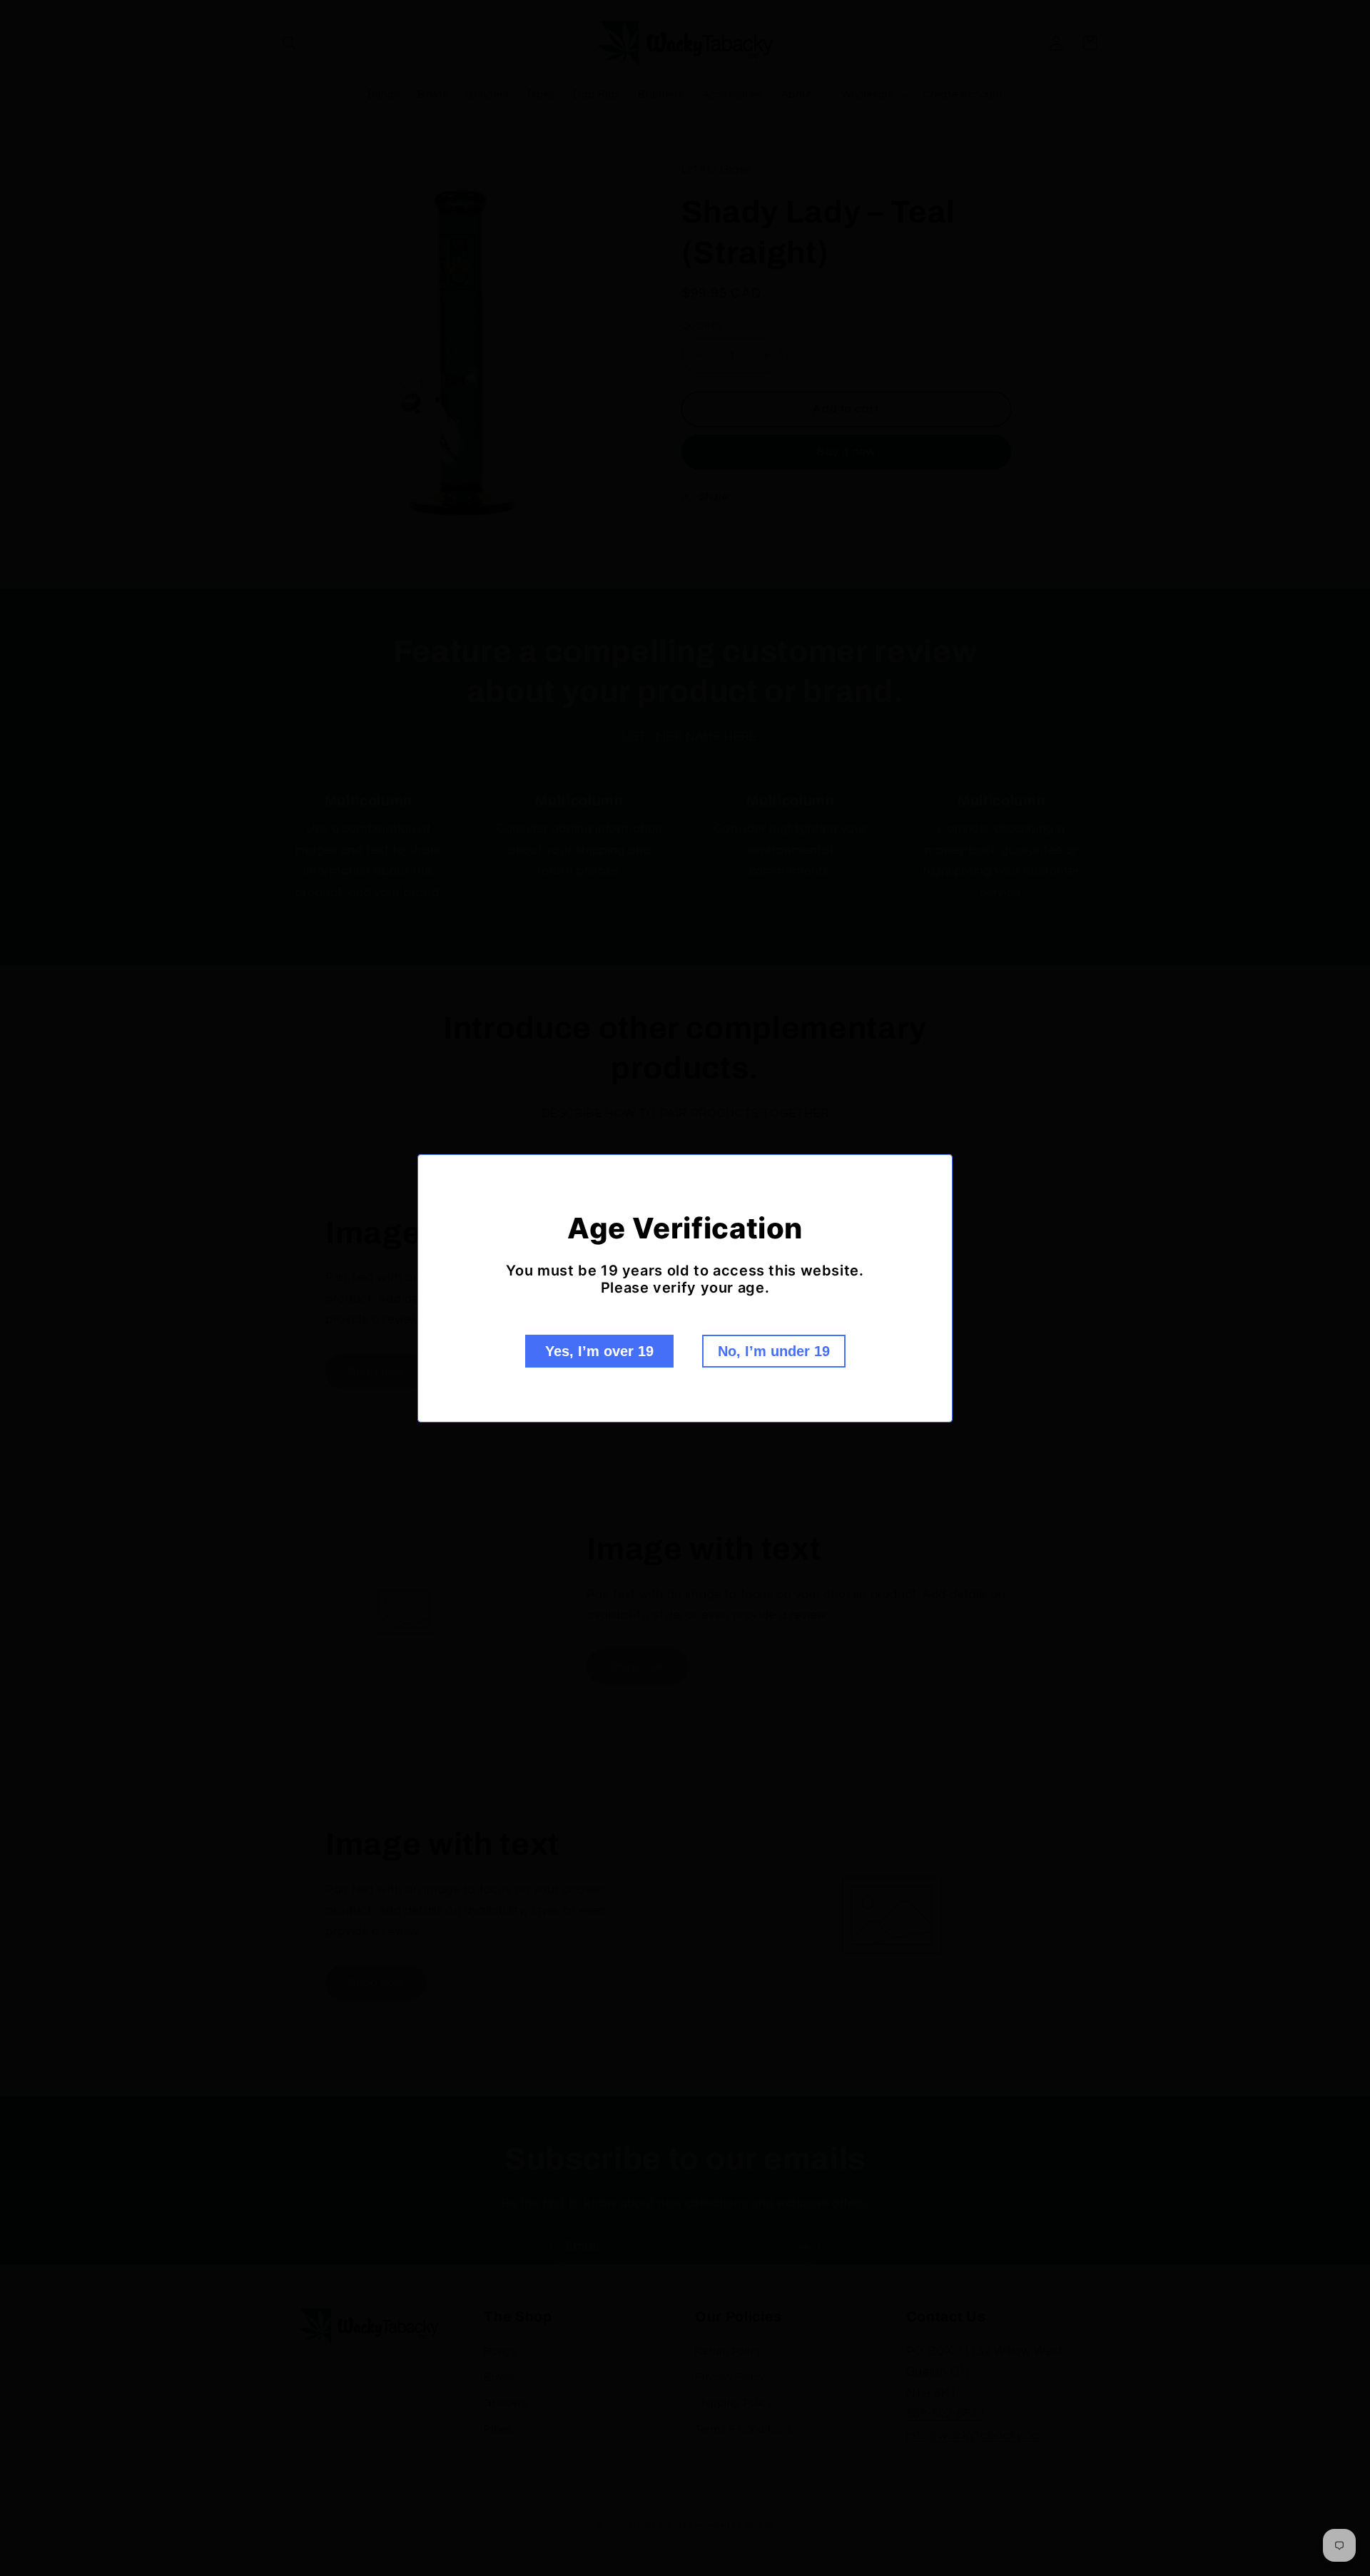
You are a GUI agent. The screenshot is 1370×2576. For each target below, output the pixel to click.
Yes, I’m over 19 (599, 1351)
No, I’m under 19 (774, 1351)
